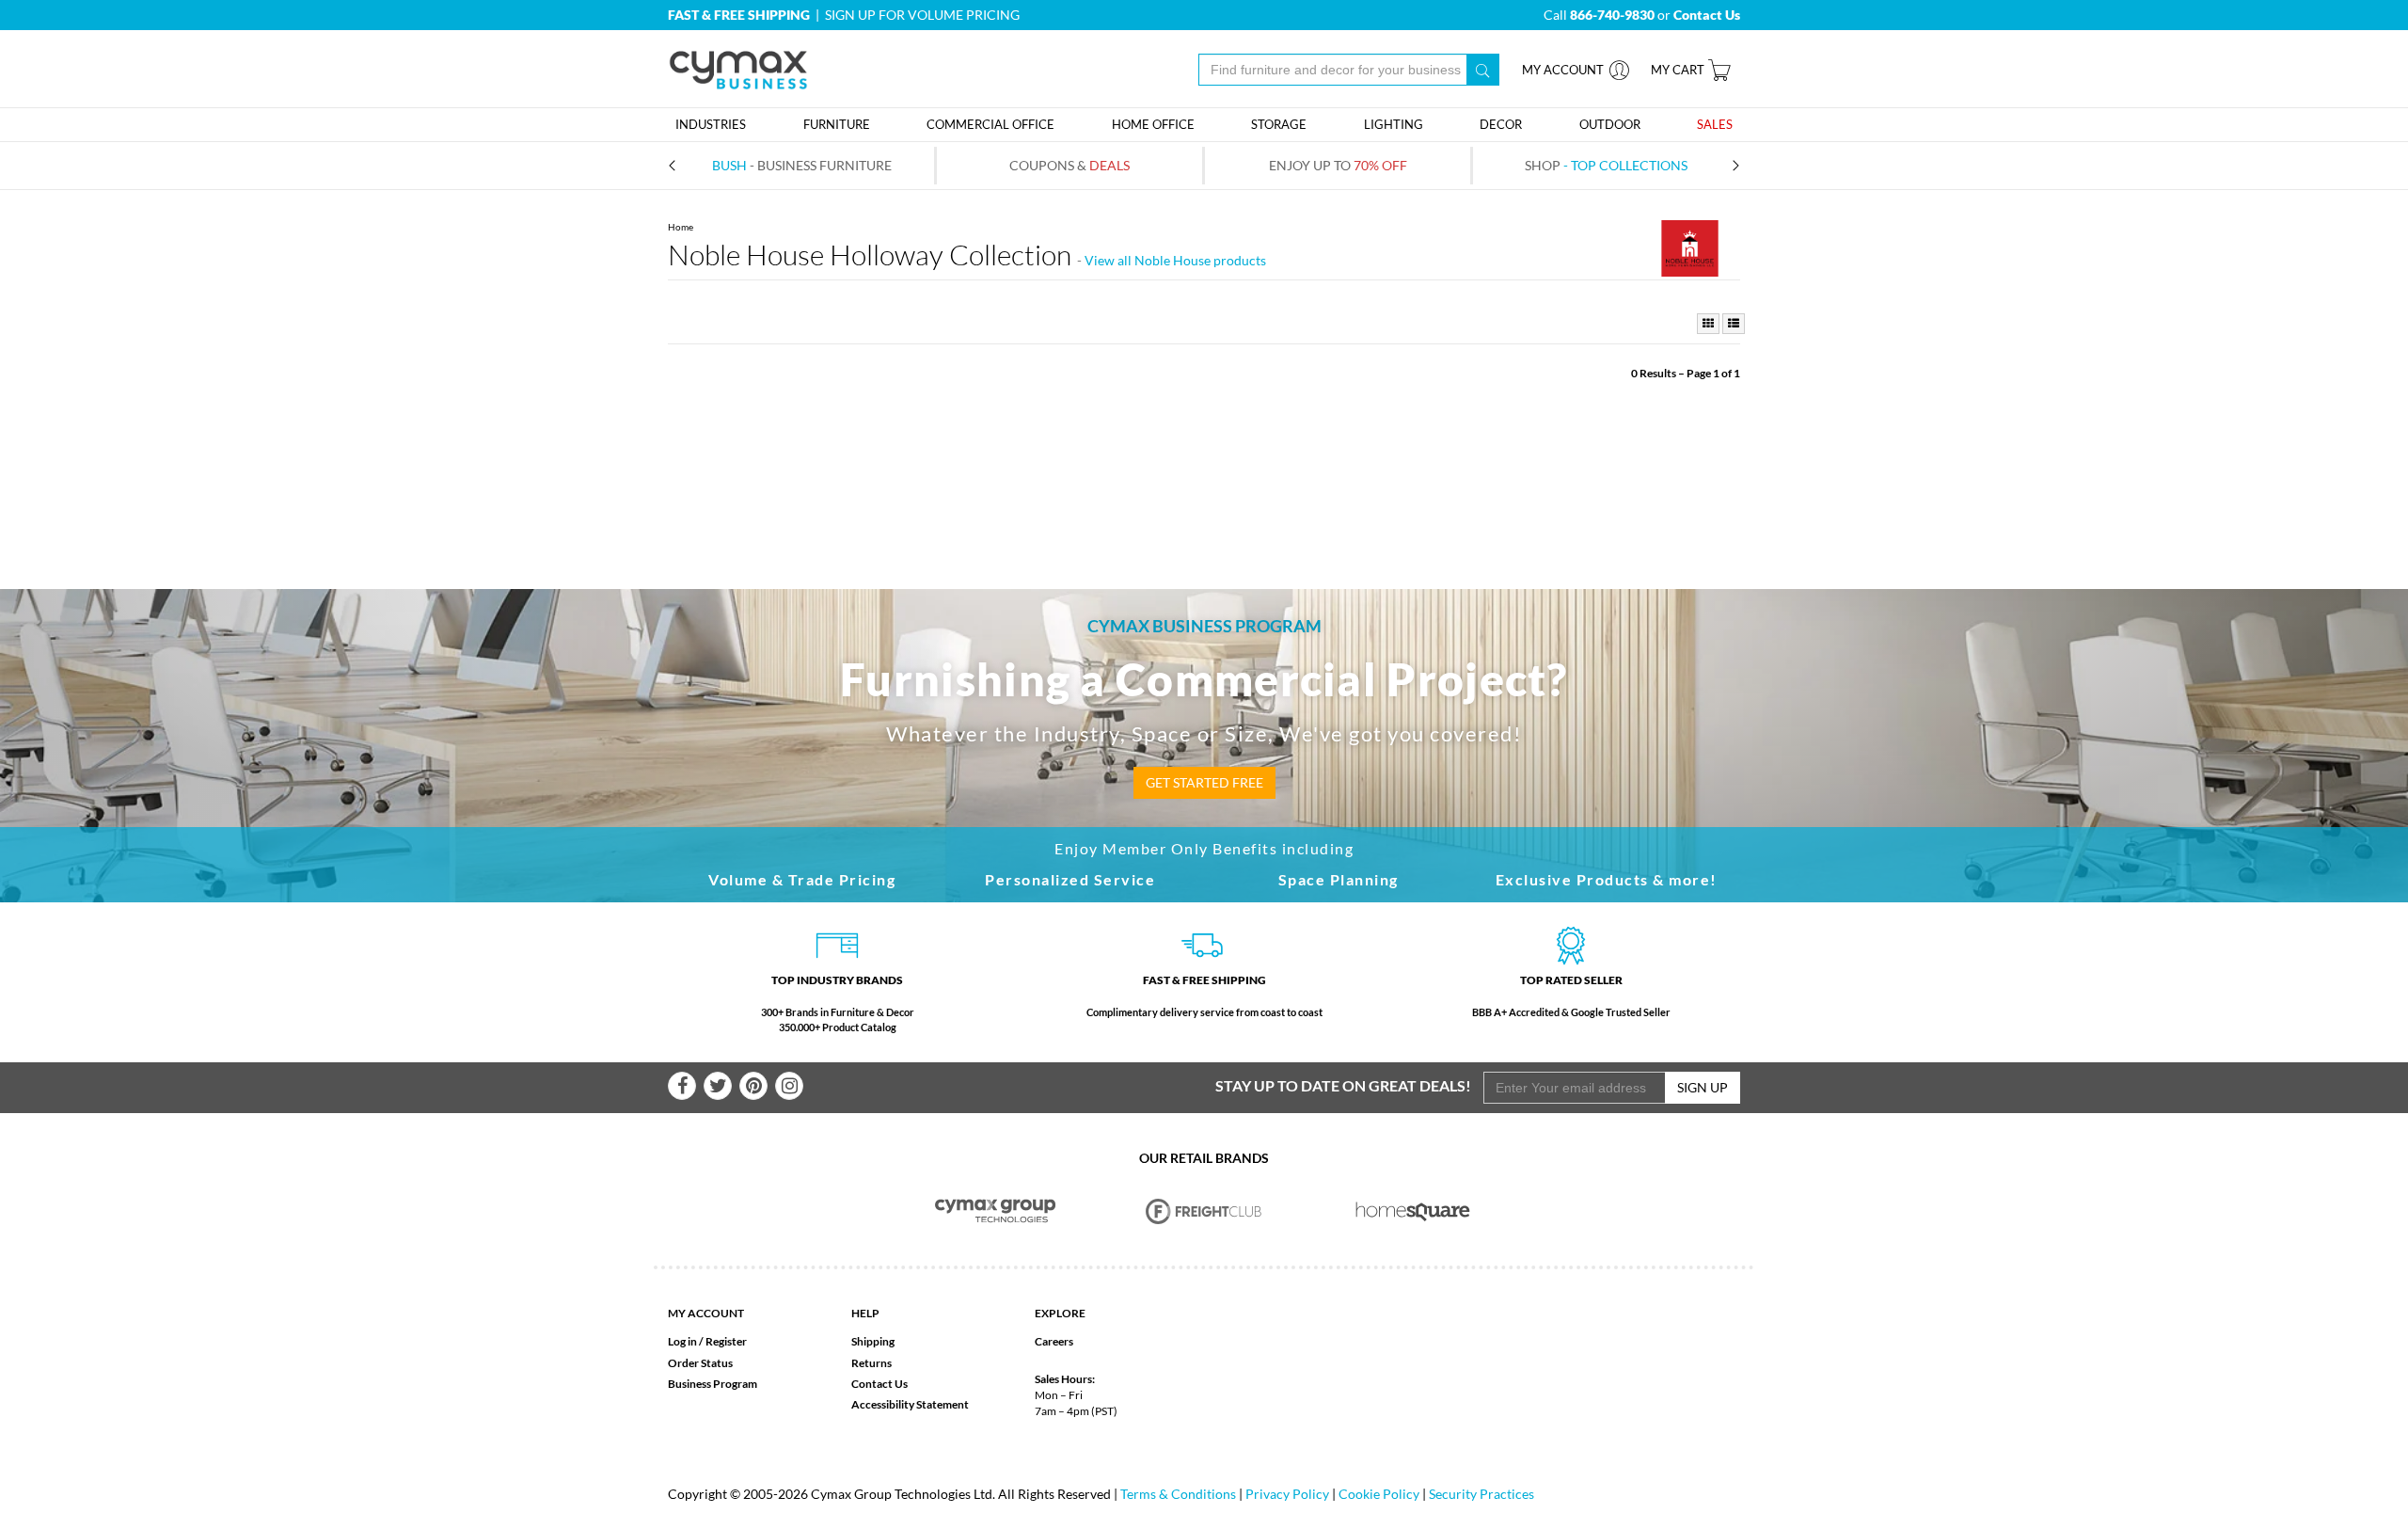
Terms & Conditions (1178, 1494)
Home (681, 227)
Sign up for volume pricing (922, 15)
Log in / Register (707, 1341)
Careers (1054, 1341)
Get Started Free (1204, 782)
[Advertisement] (1204, 438)
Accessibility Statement (910, 1404)
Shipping (873, 1341)
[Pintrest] (753, 1086)
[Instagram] (789, 1086)
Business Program (713, 1384)
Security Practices (1481, 1494)
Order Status (700, 1363)
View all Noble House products (1175, 260)
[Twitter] (718, 1086)
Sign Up (1703, 1087)
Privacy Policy (1287, 1494)
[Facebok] (682, 1086)
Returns (871, 1363)
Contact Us (879, 1384)
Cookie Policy (1379, 1494)
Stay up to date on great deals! (1343, 1085)
